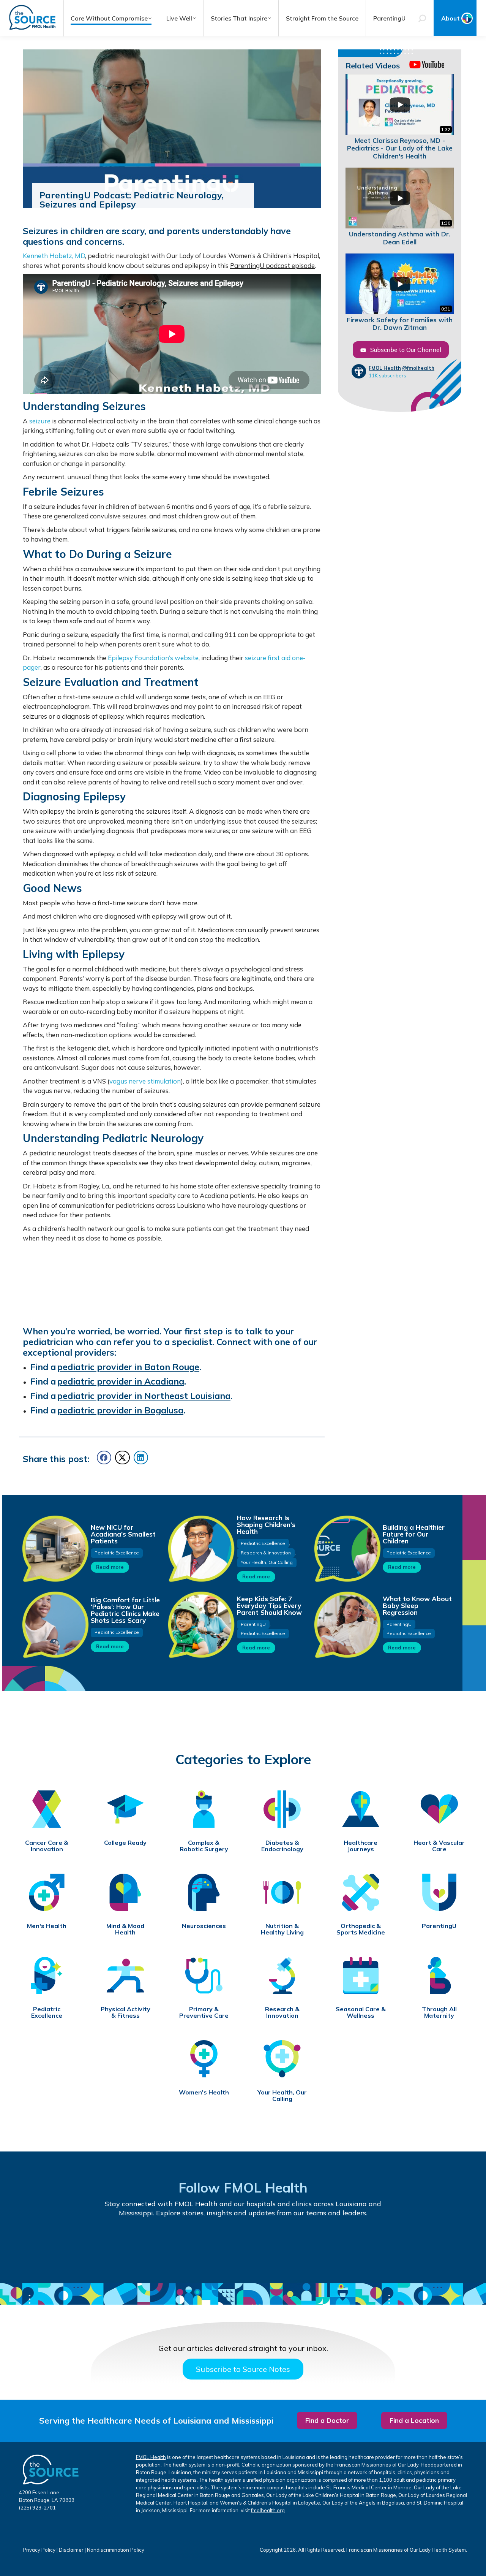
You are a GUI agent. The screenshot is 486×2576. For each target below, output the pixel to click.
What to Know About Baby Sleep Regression (417, 1606)
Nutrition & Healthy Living (282, 1929)
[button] (104, 1458)
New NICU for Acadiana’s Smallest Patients (123, 1534)
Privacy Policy (39, 2550)
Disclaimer (71, 2550)
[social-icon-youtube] (164, 2246)
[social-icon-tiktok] (217, 2246)
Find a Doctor (327, 2420)
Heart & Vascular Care (439, 1846)
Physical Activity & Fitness (125, 2012)
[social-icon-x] (374, 2246)
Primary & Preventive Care (204, 2012)
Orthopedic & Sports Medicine (361, 1929)
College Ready (125, 1843)
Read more (110, 1567)
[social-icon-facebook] (112, 2246)
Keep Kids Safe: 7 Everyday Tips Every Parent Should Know (269, 1606)
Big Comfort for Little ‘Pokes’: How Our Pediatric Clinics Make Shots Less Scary (125, 1610)
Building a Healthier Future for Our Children (414, 1534)
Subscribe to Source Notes (243, 2369)
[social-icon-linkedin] (269, 2246)
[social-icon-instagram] (322, 2246)
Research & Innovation (266, 1553)
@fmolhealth (418, 368)
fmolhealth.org (268, 2510)
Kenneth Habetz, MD (54, 256)
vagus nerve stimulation (145, 1081)
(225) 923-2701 (37, 2508)
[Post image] (55, 1548)
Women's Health (204, 2092)
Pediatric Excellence (117, 1553)
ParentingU (253, 1624)
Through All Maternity (439, 2012)
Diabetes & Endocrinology (282, 1846)
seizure (40, 421)
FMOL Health (385, 368)
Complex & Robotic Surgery (204, 1846)
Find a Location (414, 2420)
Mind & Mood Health (125, 1929)
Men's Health (47, 1926)
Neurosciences (204, 1926)
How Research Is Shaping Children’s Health (266, 1525)
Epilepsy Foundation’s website (153, 658)
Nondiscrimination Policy (116, 2550)
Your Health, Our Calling (267, 1562)
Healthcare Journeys (361, 1846)
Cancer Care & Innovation (47, 1846)
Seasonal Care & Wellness (361, 2012)
